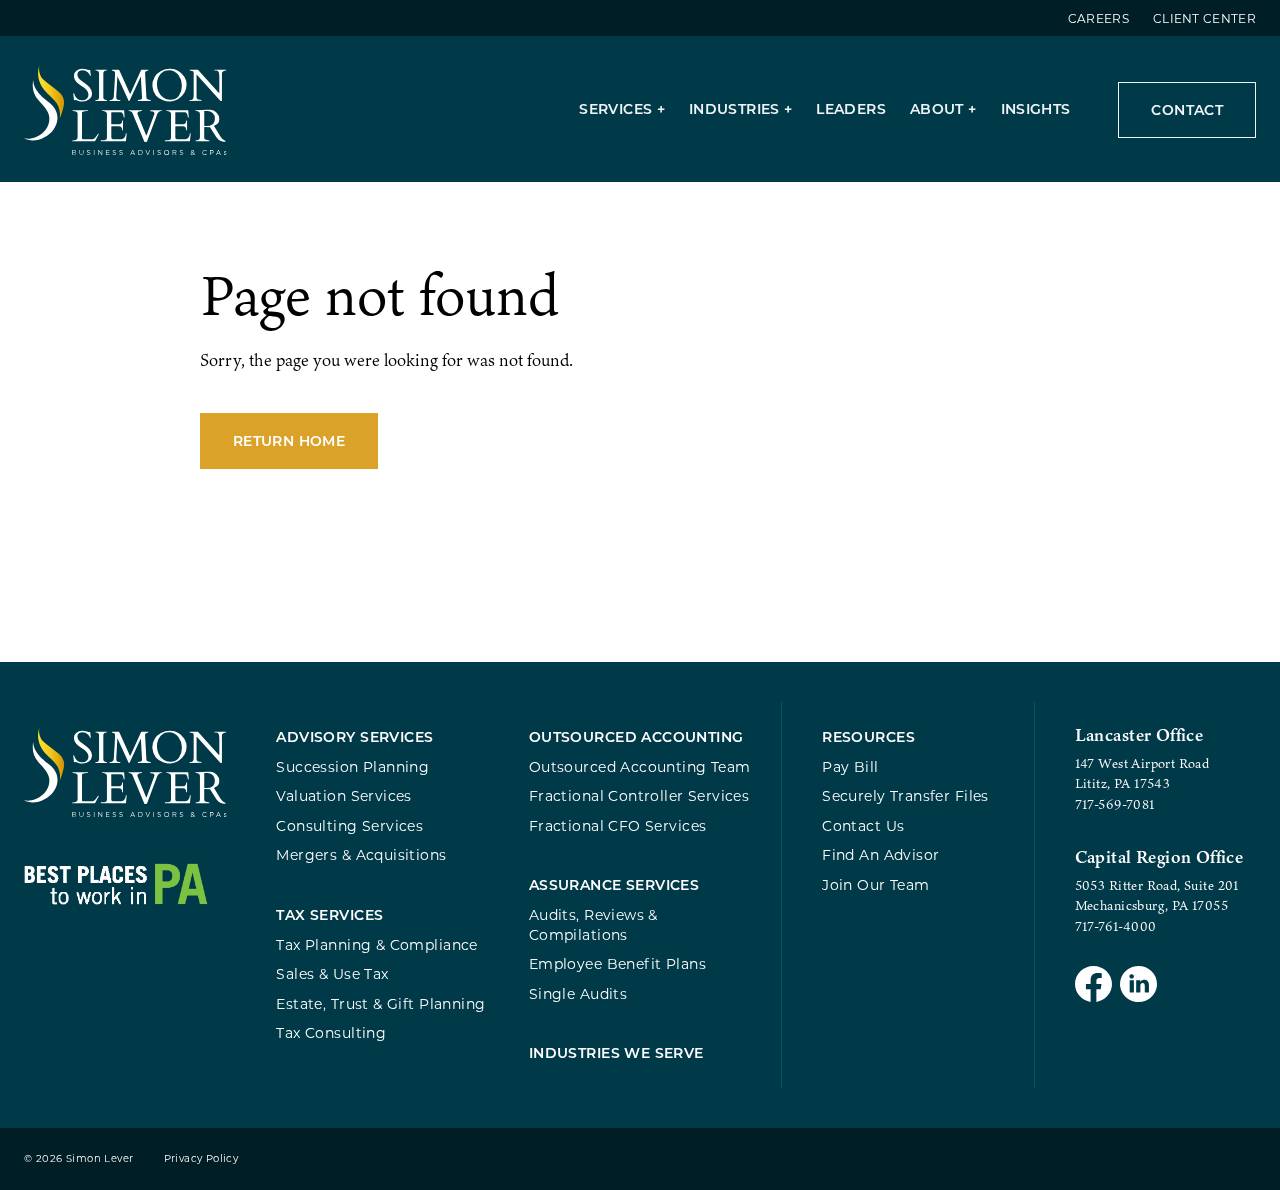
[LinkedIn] (1138, 986)
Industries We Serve (616, 1052)
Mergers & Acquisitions (361, 854)
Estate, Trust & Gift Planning (380, 1003)
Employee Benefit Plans (617, 963)
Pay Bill (850, 766)
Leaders (851, 108)
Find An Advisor (880, 854)
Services (615, 108)
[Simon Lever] (125, 812)
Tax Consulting (331, 1032)
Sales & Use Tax (332, 973)
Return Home (289, 440)
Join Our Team (875, 884)
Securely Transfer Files (905, 795)
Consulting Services (349, 825)
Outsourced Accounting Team (640, 766)
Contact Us (863, 825)
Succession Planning (352, 766)
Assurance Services (614, 884)
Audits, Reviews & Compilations (593, 924)
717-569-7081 (1115, 804)
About (937, 108)
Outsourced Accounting (636, 736)
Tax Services (329, 914)
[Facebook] (1093, 986)
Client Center (1204, 18)
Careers (1098, 18)
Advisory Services (354, 736)
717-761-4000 (1116, 926)
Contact (1187, 109)
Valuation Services (344, 795)
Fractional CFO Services (618, 825)
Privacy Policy (201, 1158)
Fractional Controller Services (639, 795)
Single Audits (578, 993)
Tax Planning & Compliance (376, 944)
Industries (734, 108)
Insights (1036, 108)
